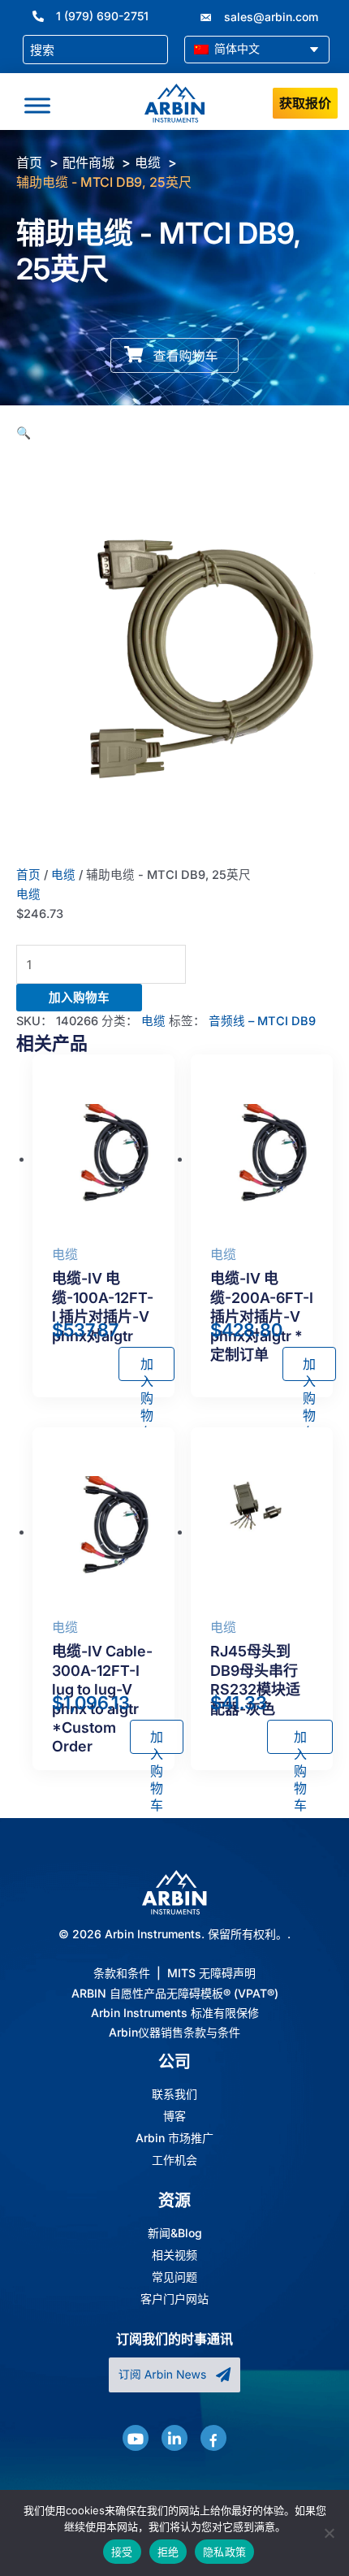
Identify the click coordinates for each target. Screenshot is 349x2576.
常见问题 (174, 2277)
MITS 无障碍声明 (211, 1973)
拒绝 (168, 2552)
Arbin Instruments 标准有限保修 (175, 2013)
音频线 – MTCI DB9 (262, 1021)
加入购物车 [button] (147, 1368)
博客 (174, 2116)
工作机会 (174, 2160)
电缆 (63, 875)
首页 (28, 875)
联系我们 (174, 2094)
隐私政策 (224, 2552)
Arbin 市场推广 (174, 2138)
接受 (122, 2552)
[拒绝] (329, 2533)
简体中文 (235, 48)
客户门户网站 (174, 2299)
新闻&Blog (175, 2233)
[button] (24, 433)
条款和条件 (122, 1973)
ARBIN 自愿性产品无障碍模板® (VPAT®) (175, 1993)
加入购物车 (79, 998)
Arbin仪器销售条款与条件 (174, 2032)
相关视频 (174, 2255)
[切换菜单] (37, 106)
